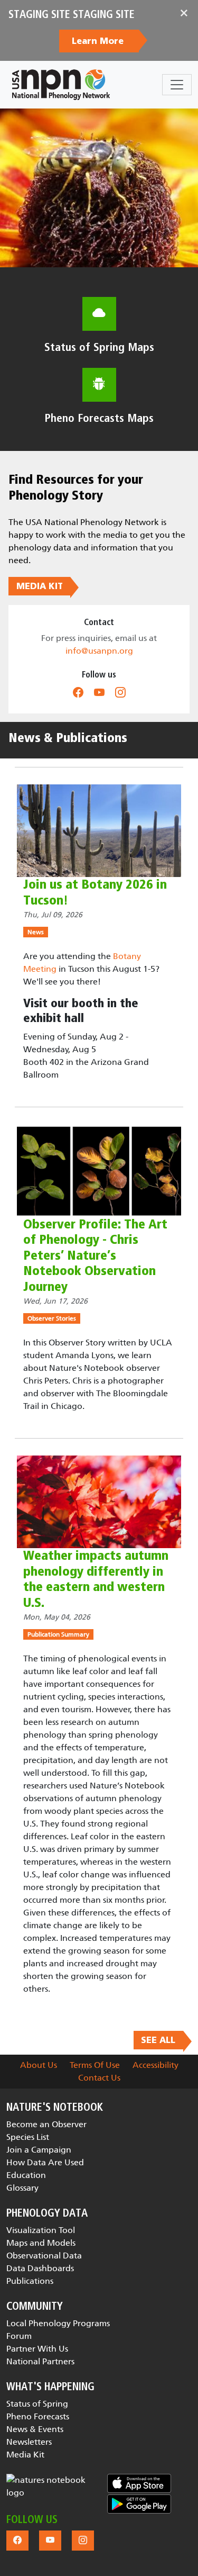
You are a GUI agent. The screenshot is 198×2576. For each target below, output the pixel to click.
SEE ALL (158, 2040)
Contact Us (99, 2078)
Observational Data (44, 2256)
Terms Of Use (95, 2065)
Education (26, 2175)
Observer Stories (52, 1318)
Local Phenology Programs (58, 2323)
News (36, 932)
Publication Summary (58, 1634)
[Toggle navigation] (177, 85)
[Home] (61, 85)
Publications (30, 2281)
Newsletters (29, 2442)
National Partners (40, 2361)
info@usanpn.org (99, 651)
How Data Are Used (45, 2162)
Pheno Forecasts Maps (99, 418)
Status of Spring (37, 2404)
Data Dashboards (40, 2268)
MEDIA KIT (40, 586)
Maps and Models (41, 2243)
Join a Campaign (39, 2150)
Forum (19, 2336)
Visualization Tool (41, 2230)
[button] (46, 2487)
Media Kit (25, 2455)
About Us (39, 2065)
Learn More (99, 41)
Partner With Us (37, 2349)
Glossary (22, 2188)
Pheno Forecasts (38, 2416)
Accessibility (155, 2065)
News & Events (35, 2429)
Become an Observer (46, 2124)
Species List (28, 2137)
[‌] (78, 693)
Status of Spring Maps (99, 347)
